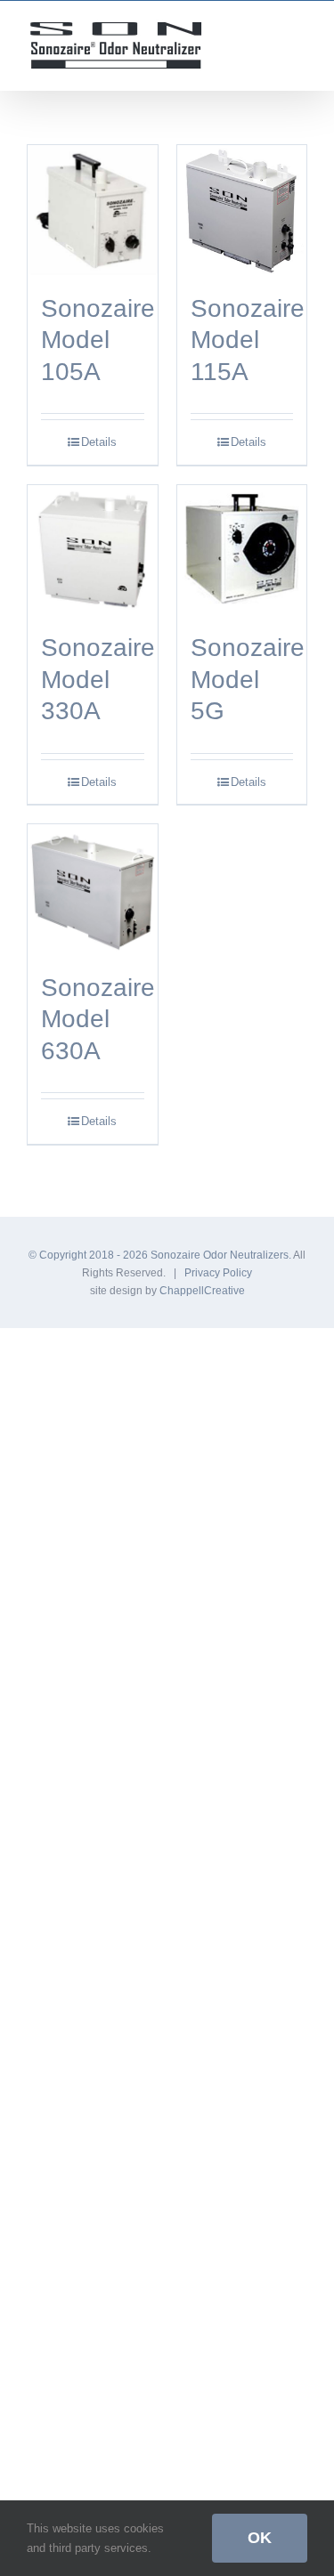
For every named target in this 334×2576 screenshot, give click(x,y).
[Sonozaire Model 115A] (242, 210)
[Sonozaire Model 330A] (93, 550)
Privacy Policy (218, 1273)
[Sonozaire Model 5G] (242, 550)
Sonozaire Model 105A (98, 340)
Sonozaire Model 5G (248, 679)
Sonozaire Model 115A (248, 340)
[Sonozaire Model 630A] (93, 889)
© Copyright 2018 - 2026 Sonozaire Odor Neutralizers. (161, 1255)
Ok (260, 2538)
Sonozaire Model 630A (98, 1019)
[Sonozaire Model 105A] (93, 210)
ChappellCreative (202, 1291)
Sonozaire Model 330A (98, 679)
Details (99, 442)
